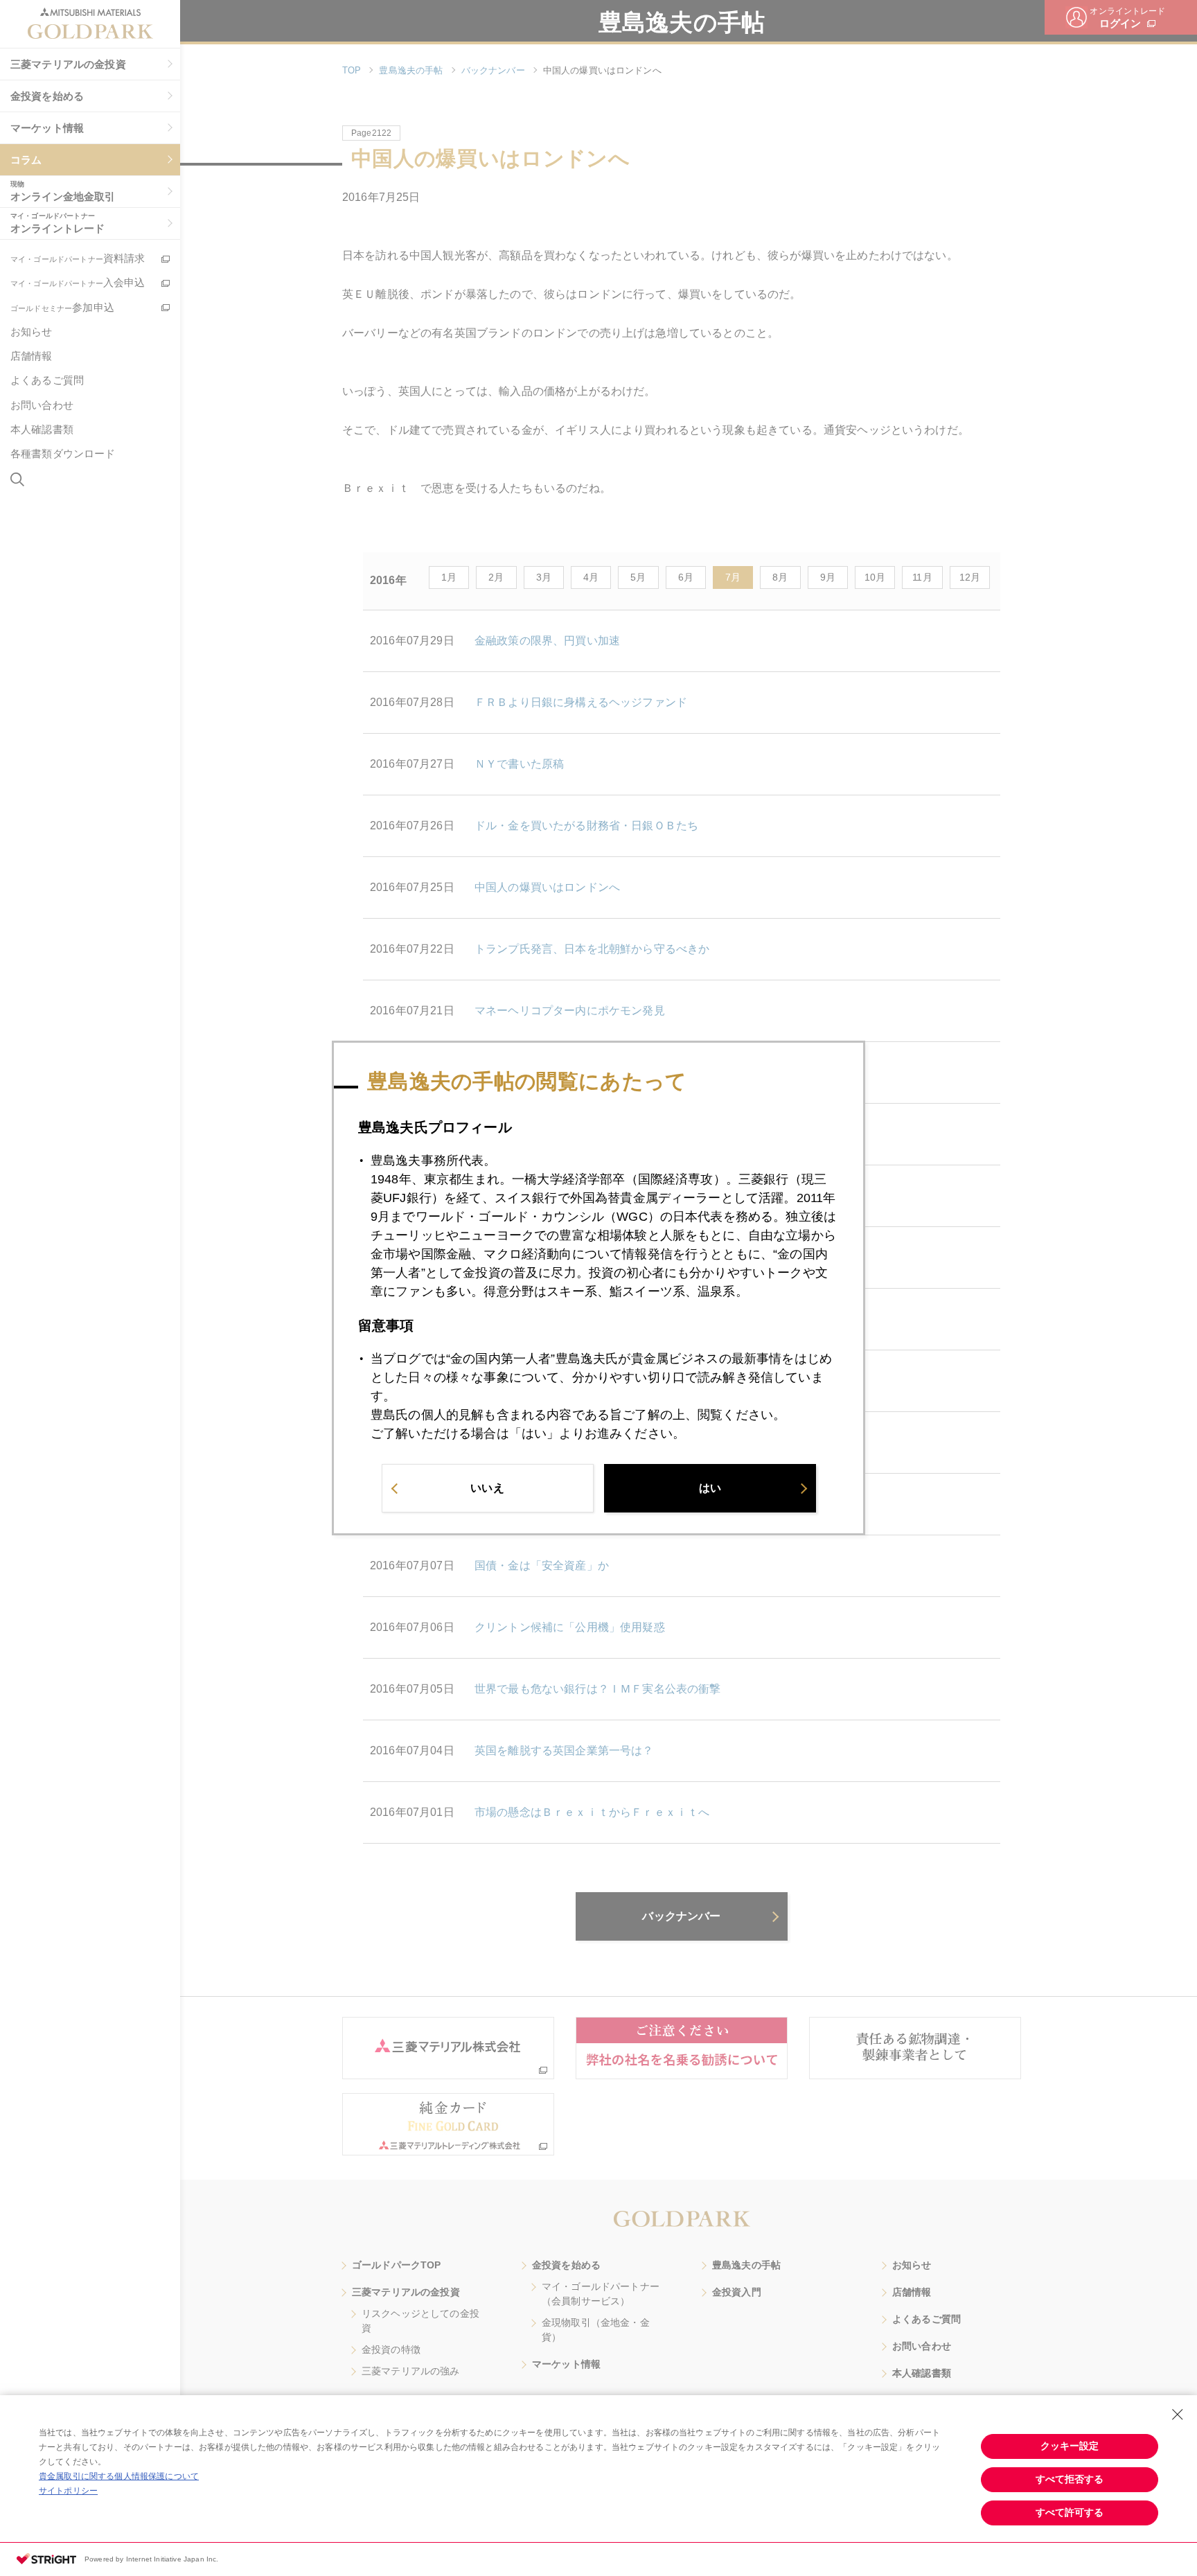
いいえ (487, 1488)
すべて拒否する (1070, 2479)
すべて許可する (1070, 2512)
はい (710, 1488)
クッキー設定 (1070, 2446)
